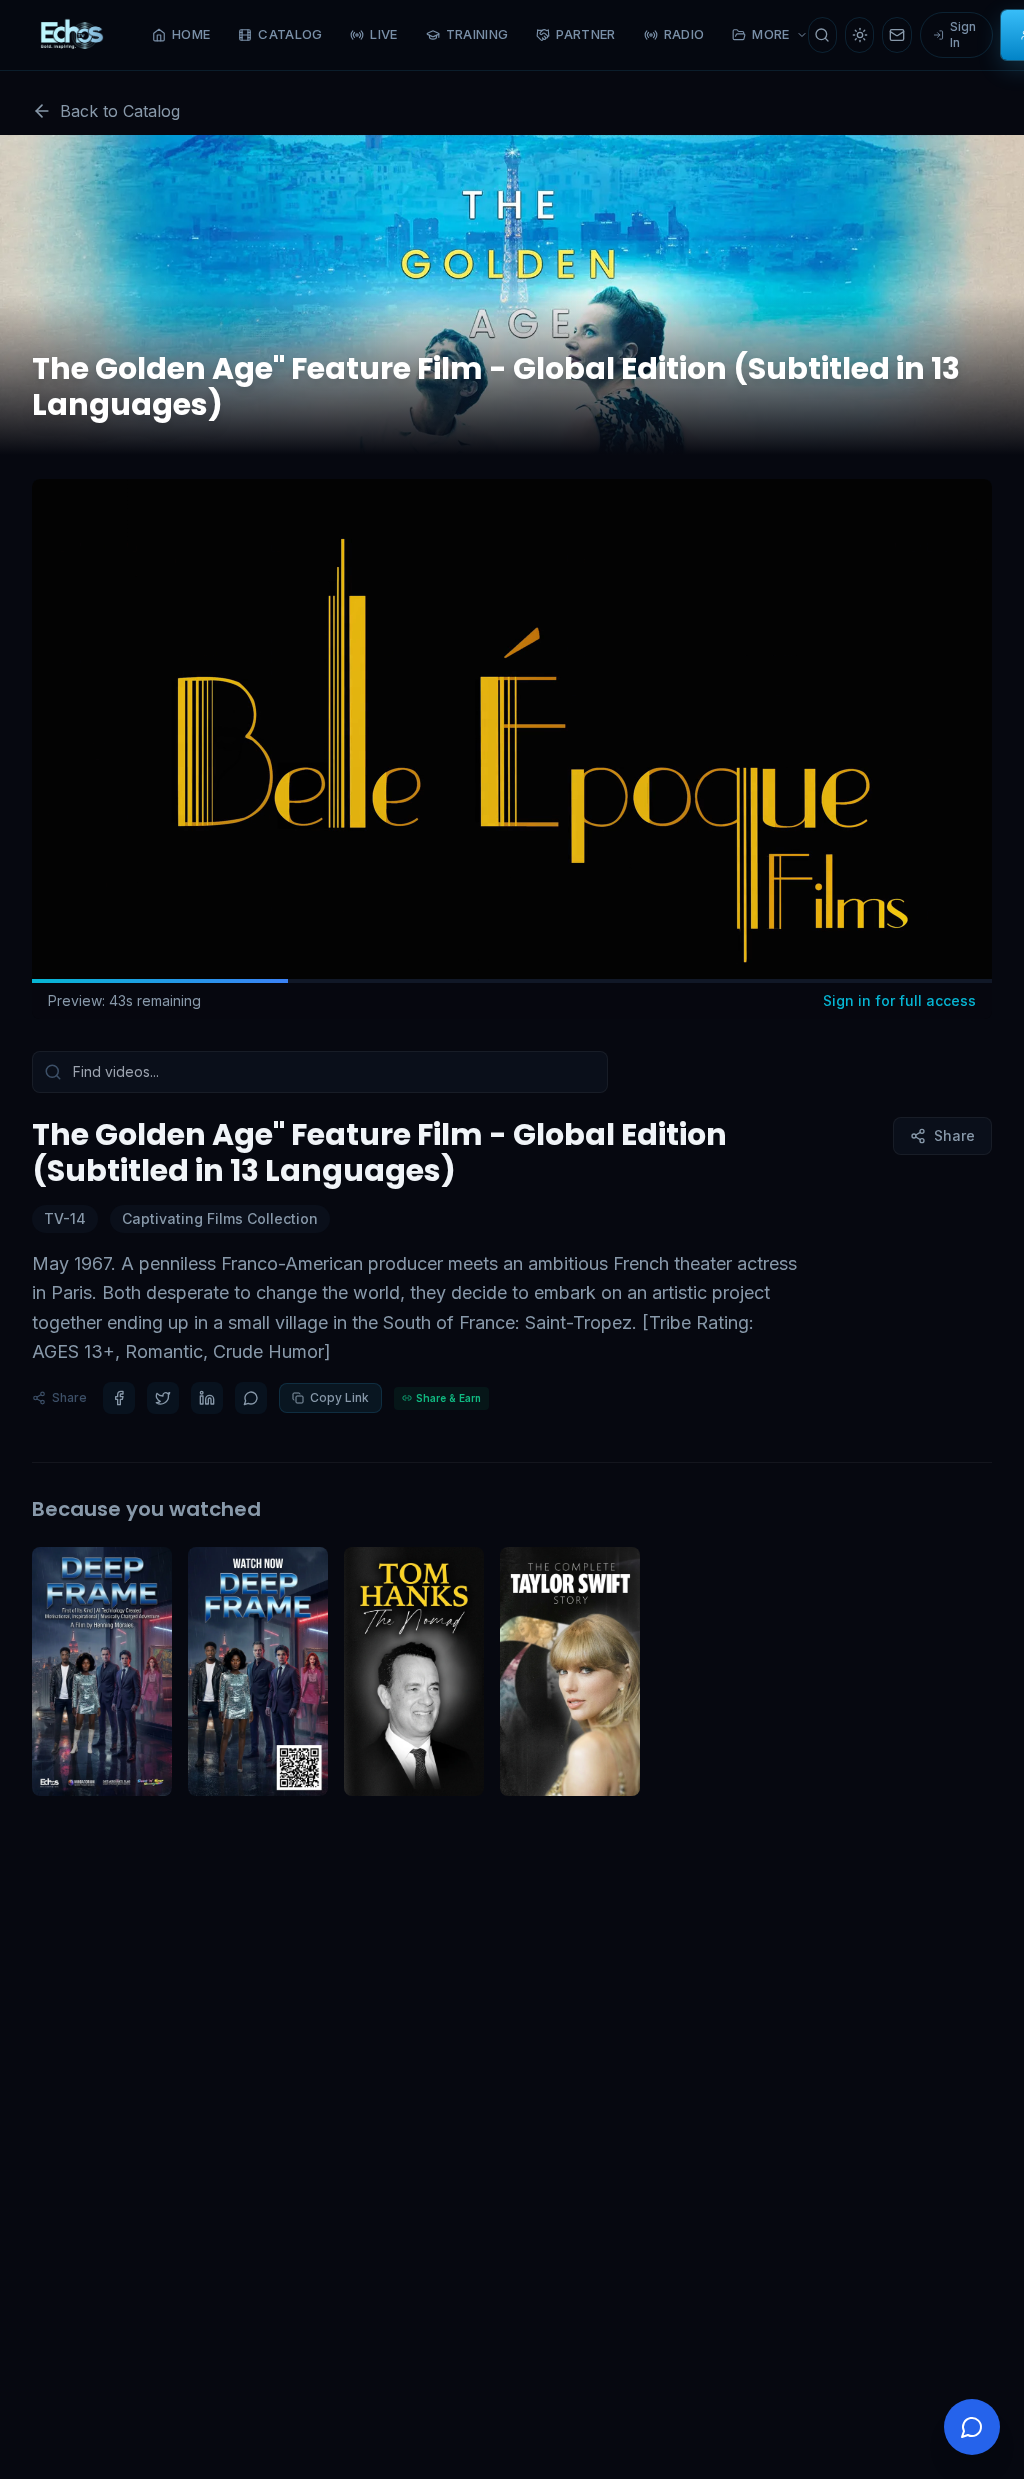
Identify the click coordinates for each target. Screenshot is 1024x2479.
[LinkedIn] (207, 1398)
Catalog (290, 34)
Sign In (963, 34)
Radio (684, 34)
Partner (585, 34)
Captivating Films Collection (220, 1218)
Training (477, 34)
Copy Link (339, 1397)
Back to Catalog (120, 111)
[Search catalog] (822, 35)
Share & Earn (448, 1398)
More (770, 34)
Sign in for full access (899, 1000)
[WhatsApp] (251, 1398)
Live (383, 34)
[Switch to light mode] (859, 35)
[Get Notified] (896, 35)
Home (191, 34)
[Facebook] (119, 1398)
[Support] (972, 2427)
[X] (163, 1398)
